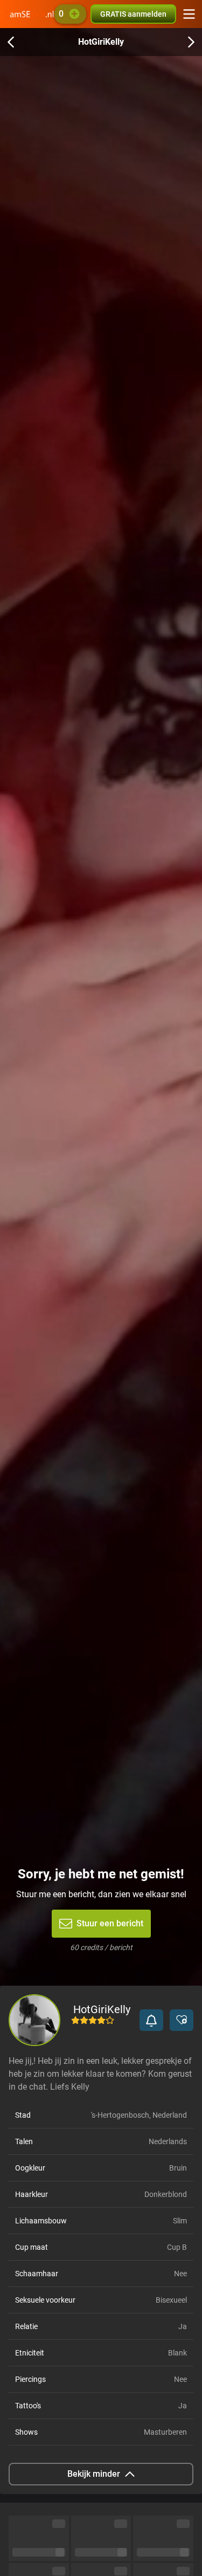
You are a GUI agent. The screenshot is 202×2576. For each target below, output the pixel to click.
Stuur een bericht (110, 1923)
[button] (151, 2020)
